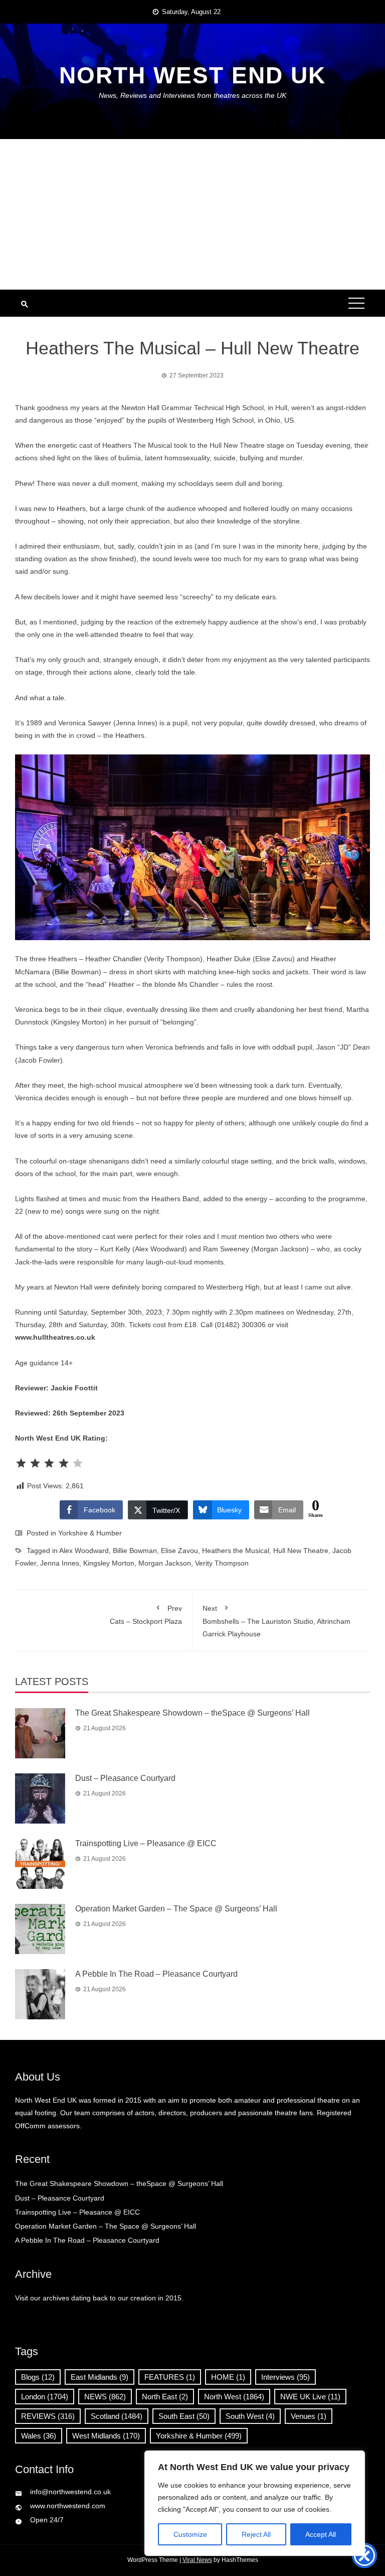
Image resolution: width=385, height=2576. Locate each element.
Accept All (321, 2534)
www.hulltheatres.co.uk (55, 1337)
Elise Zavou (179, 1551)
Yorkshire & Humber (90, 1533)
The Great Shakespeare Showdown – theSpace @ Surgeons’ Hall (192, 1713)
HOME (228, 2377)
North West (234, 2397)
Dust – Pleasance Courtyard (125, 1778)
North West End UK (192, 75)
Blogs (38, 2377)
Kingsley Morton (109, 1563)
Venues (309, 2416)
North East (165, 2397)
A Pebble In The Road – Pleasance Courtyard (156, 1974)
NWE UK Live (310, 2397)
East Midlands (100, 2377)
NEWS (105, 2397)
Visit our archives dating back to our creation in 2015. (99, 2298)
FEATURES (170, 2377)
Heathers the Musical (236, 1551)
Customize (190, 2534)
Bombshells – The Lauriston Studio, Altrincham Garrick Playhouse (276, 1621)
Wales (39, 2436)
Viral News (197, 2560)
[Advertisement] (192, 214)
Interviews (285, 2377)
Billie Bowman (135, 1551)
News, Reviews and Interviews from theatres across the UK (192, 95)
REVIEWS (48, 2416)
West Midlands (106, 2436)
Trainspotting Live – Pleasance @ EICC (146, 1843)
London (45, 2397)
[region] (255, 2503)
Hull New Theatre (301, 1551)
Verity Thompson (222, 1563)
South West (250, 2416)
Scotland (117, 2416)
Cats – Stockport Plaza (146, 1615)
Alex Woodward (84, 1551)
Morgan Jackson (165, 1563)
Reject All (256, 2534)
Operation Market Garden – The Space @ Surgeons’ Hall (176, 1909)
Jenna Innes (60, 1563)
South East (184, 2416)
